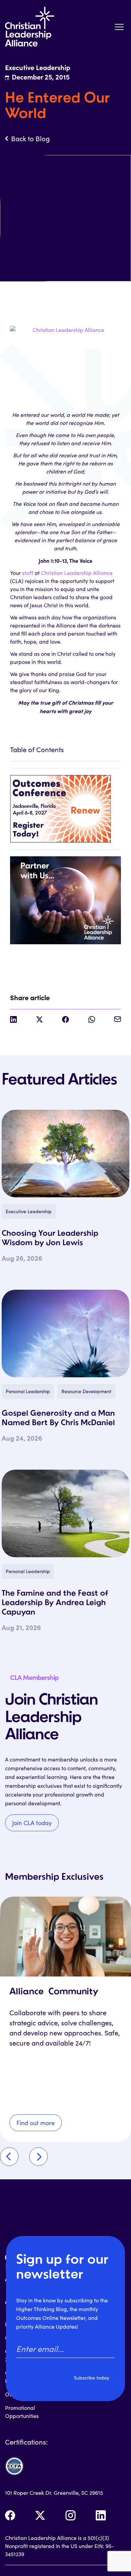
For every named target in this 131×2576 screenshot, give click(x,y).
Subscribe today (92, 2378)
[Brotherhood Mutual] (65, 897)
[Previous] (9, 2157)
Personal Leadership (28, 1391)
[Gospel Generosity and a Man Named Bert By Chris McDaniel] (65, 1333)
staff (28, 573)
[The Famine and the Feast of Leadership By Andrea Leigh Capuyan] (65, 1513)
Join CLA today (32, 1823)
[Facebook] (10, 2515)
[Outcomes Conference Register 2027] (65, 805)
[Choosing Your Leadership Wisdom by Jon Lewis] (65, 1154)
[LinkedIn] (101, 2515)
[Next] (38, 2157)
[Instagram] (71, 2515)
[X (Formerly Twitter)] (40, 2515)
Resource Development (86, 1391)
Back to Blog (30, 139)
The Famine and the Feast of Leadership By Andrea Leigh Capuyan (55, 1603)
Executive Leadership (29, 1211)
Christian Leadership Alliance (77, 573)
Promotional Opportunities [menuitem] (22, 2412)
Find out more (36, 2123)
